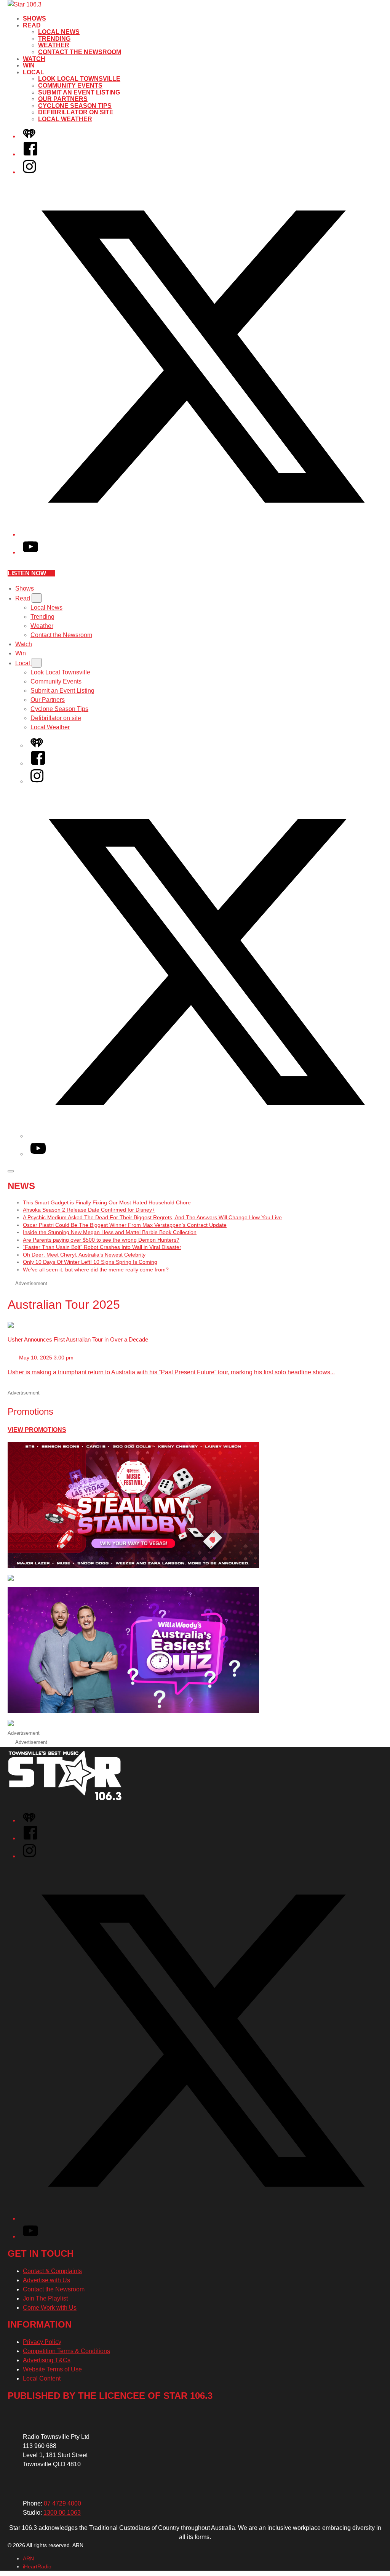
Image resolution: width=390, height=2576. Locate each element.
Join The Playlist (45, 2298)
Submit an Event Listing (79, 92)
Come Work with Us (50, 2308)
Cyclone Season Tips (75, 106)
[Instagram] (29, 172)
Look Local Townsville (79, 79)
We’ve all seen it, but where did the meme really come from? (96, 1270)
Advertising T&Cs (47, 2360)
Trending (54, 39)
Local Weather (65, 119)
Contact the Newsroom (80, 52)
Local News (59, 32)
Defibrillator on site (76, 112)
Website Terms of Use (52, 2369)
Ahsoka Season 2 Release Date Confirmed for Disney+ (89, 1210)
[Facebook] (30, 154)
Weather (54, 45)
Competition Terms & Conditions (66, 2351)
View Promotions (37, 1430)
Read (32, 25)
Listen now (27, 573)
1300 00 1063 (62, 2513)
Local (34, 72)
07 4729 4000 (62, 2503)
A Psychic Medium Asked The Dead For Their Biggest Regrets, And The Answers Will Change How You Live (152, 1217)
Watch (34, 59)
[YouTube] (30, 552)
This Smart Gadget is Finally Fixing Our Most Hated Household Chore (107, 1202)
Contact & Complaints (52, 2271)
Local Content (42, 2378)
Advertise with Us (46, 2280)
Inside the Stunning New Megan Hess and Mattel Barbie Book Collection (110, 1232)
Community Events (70, 86)
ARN (28, 2558)
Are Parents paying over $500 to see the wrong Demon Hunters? (101, 1240)
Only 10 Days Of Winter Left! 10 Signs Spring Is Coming (90, 1262)
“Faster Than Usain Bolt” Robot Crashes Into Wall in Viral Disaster (102, 1247)
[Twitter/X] (203, 534)
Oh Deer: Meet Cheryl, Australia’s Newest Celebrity (84, 1255)
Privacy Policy (42, 2342)
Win (29, 65)
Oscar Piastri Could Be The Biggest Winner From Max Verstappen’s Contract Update (125, 1225)
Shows (34, 18)
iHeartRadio (37, 2566)
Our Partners (63, 99)
